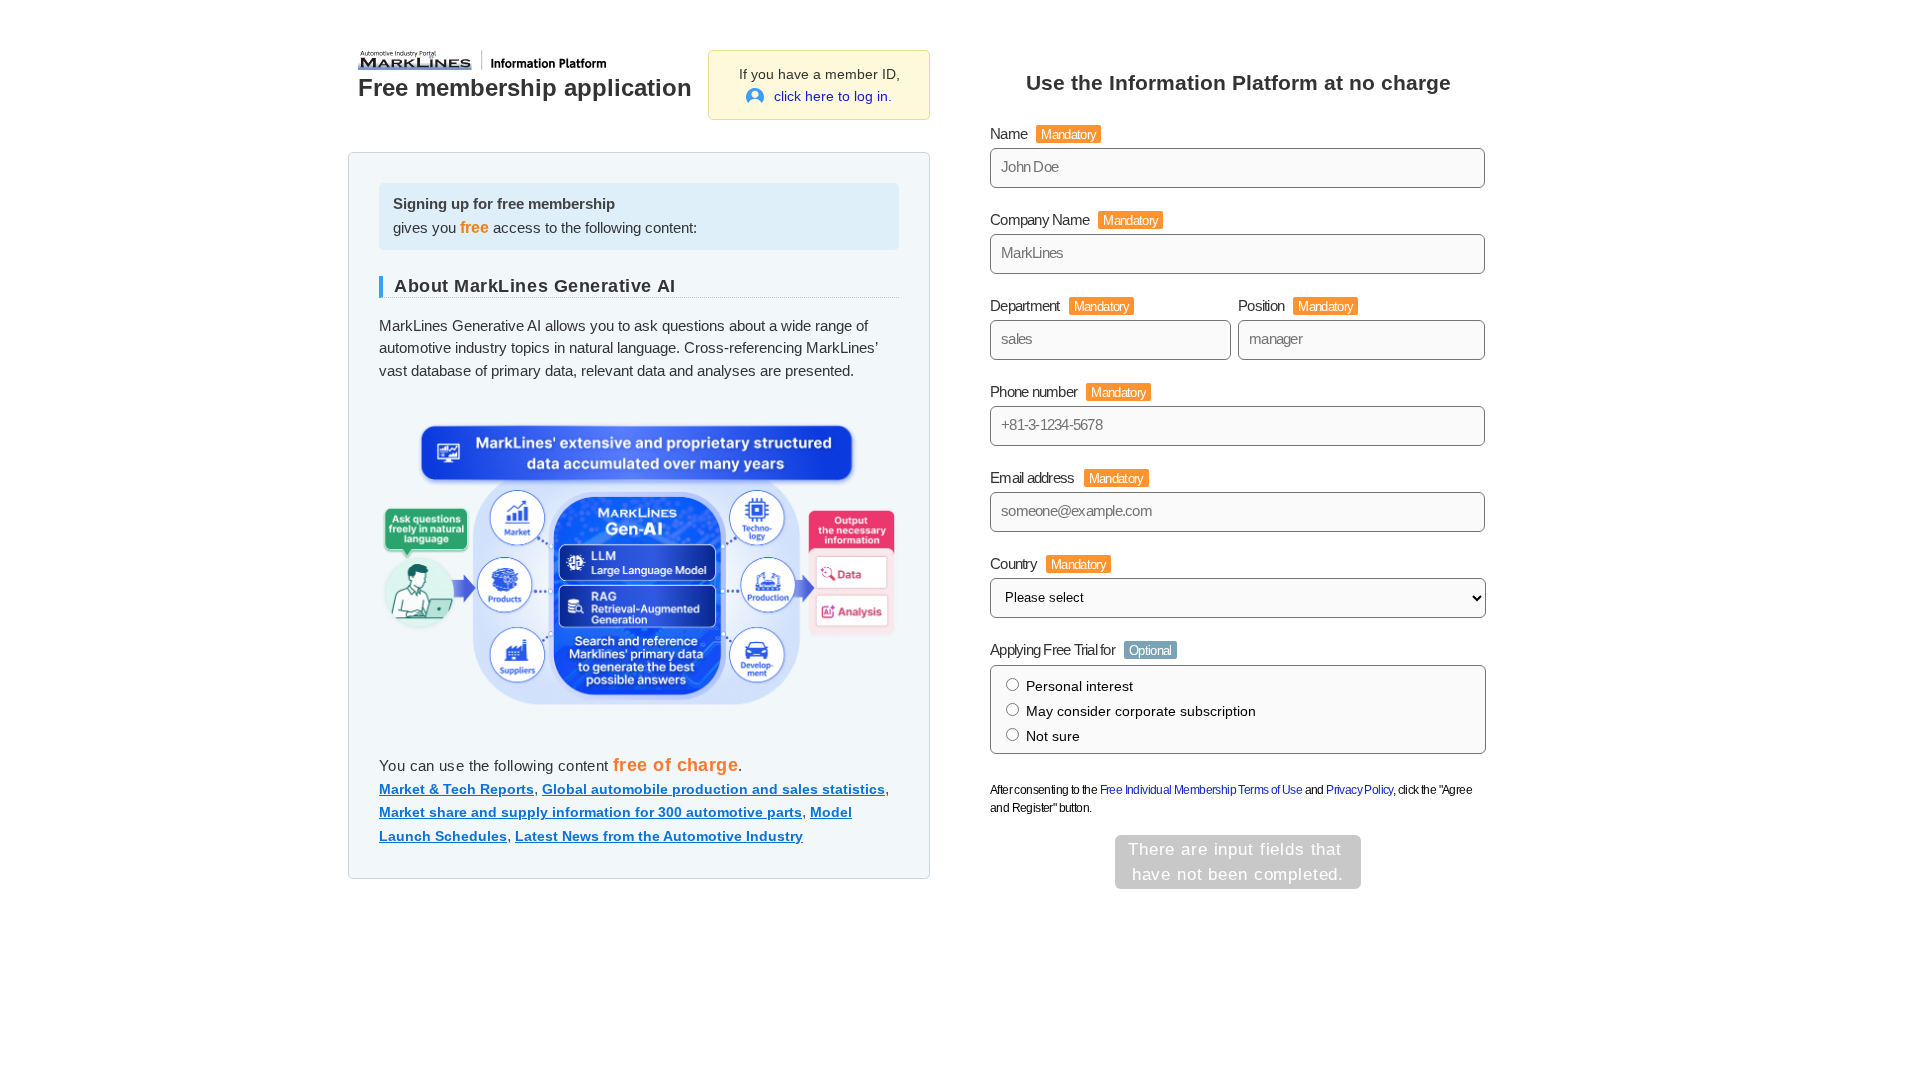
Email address (1067, 477)
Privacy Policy (1359, 790)
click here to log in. (833, 96)
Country (1048, 563)
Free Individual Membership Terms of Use (1201, 790)
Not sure (1053, 736)
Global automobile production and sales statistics (713, 789)
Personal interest (1079, 686)
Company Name (1074, 219)
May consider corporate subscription (1141, 711)
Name (1043, 133)
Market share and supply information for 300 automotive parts (590, 812)
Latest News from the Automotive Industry (659, 836)
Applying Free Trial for (1081, 649)
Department (1059, 305)
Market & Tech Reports (456, 789)
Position (1295, 305)
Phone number (1068, 391)
